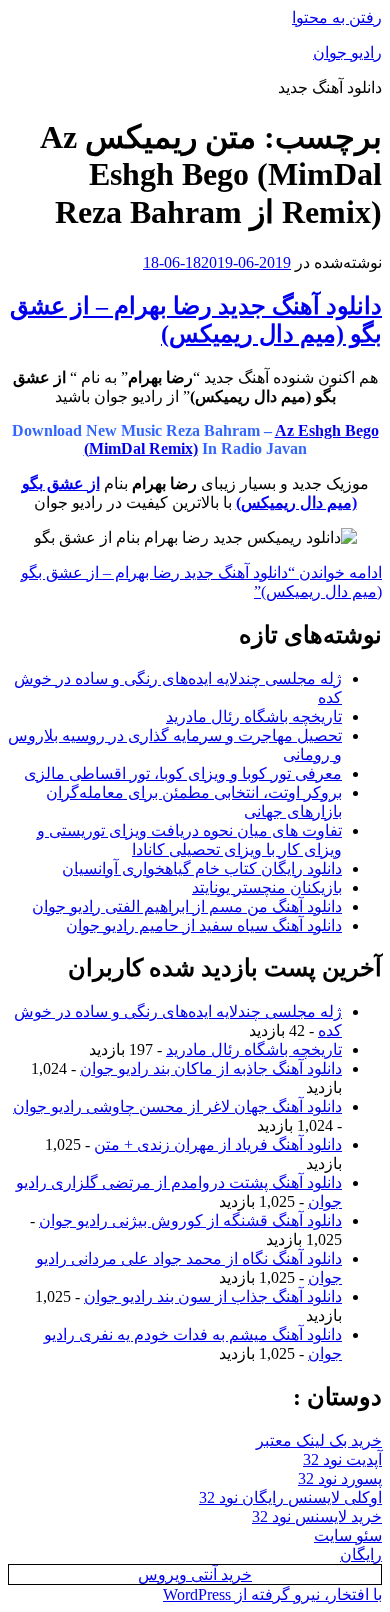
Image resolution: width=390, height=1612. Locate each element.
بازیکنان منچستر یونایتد (267, 887)
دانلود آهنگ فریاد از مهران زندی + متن (218, 1144)
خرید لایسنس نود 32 (317, 1516)
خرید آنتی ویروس (195, 1574)
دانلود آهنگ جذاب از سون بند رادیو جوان (213, 1296)
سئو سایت (348, 1535)
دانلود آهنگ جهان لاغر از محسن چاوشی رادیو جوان (177, 1106)
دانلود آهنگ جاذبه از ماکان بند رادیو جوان (211, 1068)
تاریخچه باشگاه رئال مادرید (254, 716)
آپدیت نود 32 (342, 1459)
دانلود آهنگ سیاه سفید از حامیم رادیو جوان (204, 925)
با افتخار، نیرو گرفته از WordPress (272, 1594)
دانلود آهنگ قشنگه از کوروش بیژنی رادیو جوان (190, 1220)
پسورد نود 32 (340, 1478)
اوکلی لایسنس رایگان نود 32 (290, 1497)
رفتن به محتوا (337, 17)
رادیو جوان (347, 52)
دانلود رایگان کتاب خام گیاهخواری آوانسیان (202, 868)
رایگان (361, 1554)
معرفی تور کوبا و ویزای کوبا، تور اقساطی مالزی (183, 773)
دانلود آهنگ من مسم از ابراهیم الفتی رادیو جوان (187, 906)
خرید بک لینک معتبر (319, 1440)
